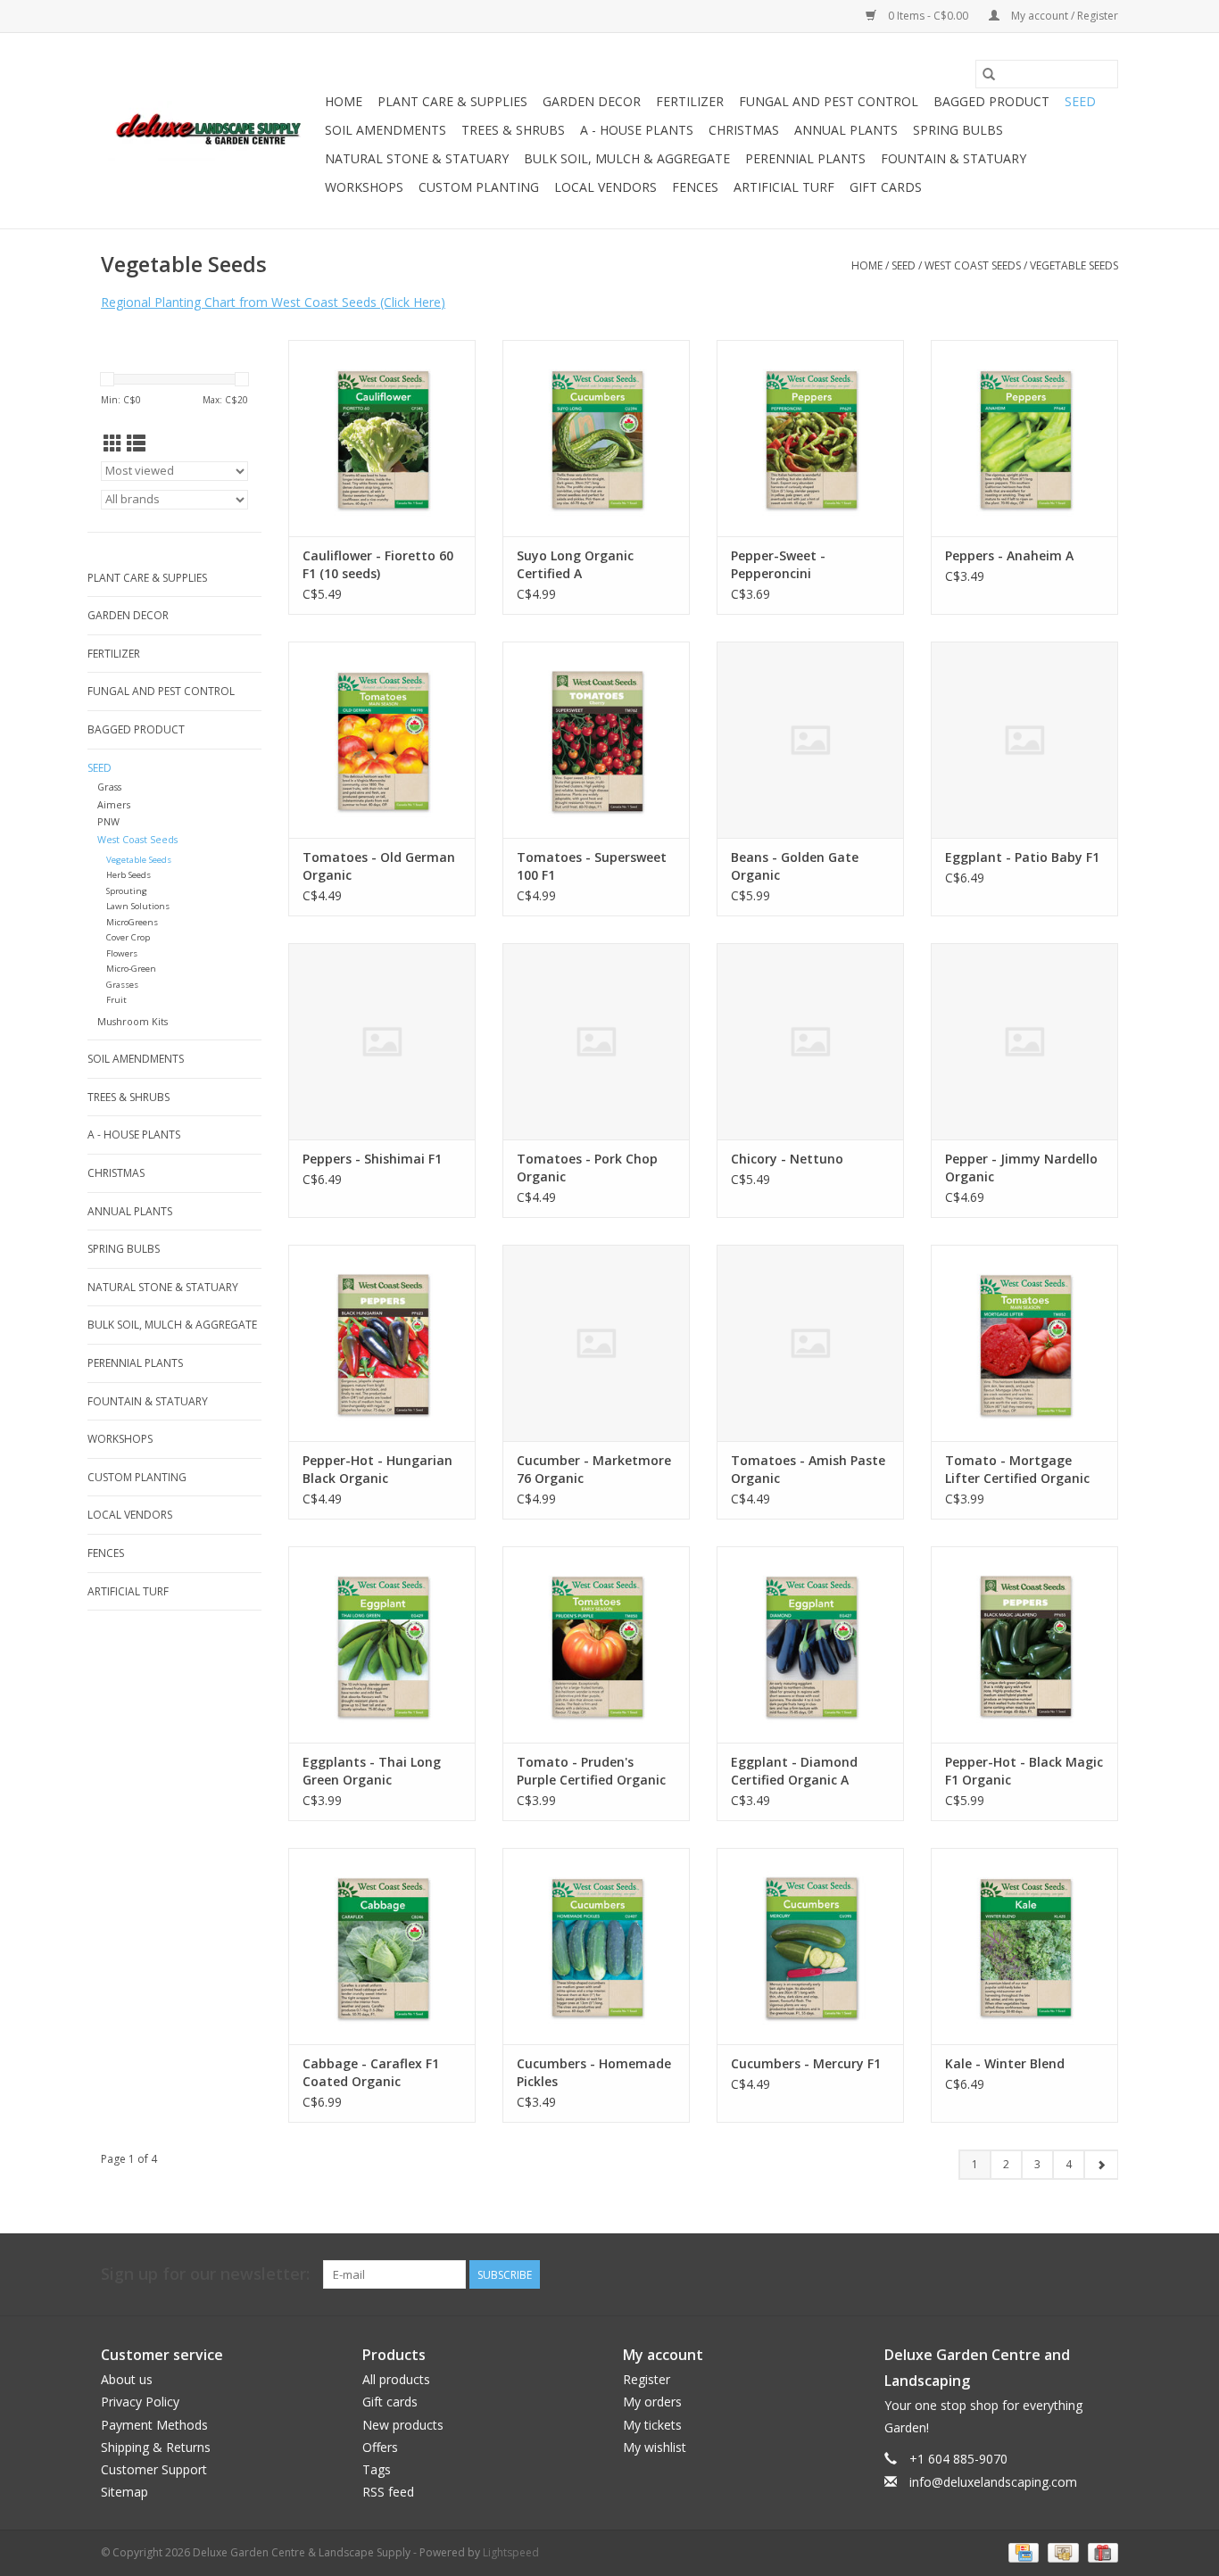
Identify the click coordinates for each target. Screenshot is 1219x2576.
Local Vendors (605, 187)
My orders (652, 2402)
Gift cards (886, 187)
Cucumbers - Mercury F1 (806, 2063)
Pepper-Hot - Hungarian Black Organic (377, 1469)
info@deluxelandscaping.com (993, 2482)
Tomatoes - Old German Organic (379, 866)
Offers (380, 2447)
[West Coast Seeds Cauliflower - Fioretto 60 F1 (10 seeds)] (382, 438)
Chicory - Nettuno (787, 1159)
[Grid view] (113, 443)
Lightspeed (511, 2552)
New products (403, 2425)
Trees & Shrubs (513, 130)
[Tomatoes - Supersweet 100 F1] (596, 740)
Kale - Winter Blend (1005, 2063)
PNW (108, 821)
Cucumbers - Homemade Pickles (594, 2072)
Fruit (116, 1000)
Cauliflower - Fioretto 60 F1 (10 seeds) (378, 564)
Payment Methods (154, 2425)
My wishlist (655, 2447)
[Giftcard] (1100, 2552)
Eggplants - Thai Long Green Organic (372, 1771)
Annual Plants (846, 130)
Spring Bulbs (958, 130)
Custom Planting (479, 187)
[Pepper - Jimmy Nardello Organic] (1024, 1041)
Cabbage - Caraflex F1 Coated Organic (371, 2072)
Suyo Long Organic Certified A (575, 564)
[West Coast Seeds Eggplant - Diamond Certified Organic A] (810, 1644)
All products (396, 2379)
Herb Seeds (129, 875)
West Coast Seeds (973, 265)
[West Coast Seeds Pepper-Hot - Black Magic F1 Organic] (1024, 1644)
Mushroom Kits (133, 1021)
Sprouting (127, 891)
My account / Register (1063, 16)
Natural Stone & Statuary (417, 158)
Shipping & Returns (156, 2447)
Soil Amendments (386, 130)
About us (127, 2379)
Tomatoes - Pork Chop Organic (587, 1168)
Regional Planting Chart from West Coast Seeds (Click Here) (273, 302)
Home (344, 101)
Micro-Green (131, 969)
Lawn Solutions (138, 906)
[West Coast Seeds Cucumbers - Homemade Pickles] (596, 1946)
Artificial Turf (784, 187)
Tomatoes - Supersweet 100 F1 (592, 866)
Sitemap (124, 2492)
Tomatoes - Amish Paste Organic (808, 1469)
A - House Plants (637, 130)
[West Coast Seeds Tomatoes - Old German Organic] (382, 740)
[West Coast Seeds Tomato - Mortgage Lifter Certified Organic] (1024, 1343)
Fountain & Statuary (954, 158)
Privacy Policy (140, 2402)
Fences (695, 187)
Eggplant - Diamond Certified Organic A (794, 1771)
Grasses (122, 985)
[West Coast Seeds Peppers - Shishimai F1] (382, 1041)
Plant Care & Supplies (452, 101)
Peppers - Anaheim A (1009, 555)
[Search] (989, 74)
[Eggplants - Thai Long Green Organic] (382, 1644)
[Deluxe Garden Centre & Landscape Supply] (210, 131)
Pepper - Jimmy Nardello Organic (1021, 1168)
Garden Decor (592, 101)
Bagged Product (991, 101)
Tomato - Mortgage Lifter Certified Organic (1017, 1469)
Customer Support (154, 2469)
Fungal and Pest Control (829, 101)
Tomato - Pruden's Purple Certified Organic (591, 1771)
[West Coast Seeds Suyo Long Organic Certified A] (596, 438)
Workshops (364, 187)
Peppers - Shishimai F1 (372, 1159)
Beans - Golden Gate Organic (795, 866)
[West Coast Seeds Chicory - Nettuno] (810, 1041)
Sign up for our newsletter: (205, 2274)
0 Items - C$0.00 (928, 16)
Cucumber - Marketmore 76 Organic (594, 1469)
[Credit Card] (1022, 2552)
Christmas (744, 130)
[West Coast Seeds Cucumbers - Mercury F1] (810, 1946)
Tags (377, 2469)
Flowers (122, 953)
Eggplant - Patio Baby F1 (1022, 857)
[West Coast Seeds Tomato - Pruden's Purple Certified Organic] (596, 1644)
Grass (109, 787)
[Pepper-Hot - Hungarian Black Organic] (382, 1343)
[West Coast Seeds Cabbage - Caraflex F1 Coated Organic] (382, 1946)
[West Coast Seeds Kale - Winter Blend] (1024, 1946)
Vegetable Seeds (1074, 265)
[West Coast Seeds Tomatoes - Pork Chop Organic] (596, 1041)
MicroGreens (132, 922)
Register (647, 2379)
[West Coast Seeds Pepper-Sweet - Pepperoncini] (810, 438)
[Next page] (1101, 2165)
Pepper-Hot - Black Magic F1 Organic (1024, 1771)
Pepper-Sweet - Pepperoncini (778, 564)
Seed (1080, 101)
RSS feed (388, 2492)
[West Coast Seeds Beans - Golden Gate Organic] (810, 740)
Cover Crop (128, 937)
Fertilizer (690, 101)
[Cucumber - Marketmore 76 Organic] (596, 1343)
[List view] (136, 443)
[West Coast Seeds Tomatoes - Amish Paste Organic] (810, 1343)
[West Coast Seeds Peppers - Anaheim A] (1024, 438)
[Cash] (1061, 2552)
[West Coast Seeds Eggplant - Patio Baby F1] (1024, 740)
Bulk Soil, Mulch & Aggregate (627, 158)
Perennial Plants (805, 158)
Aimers (114, 804)
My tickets (652, 2425)
